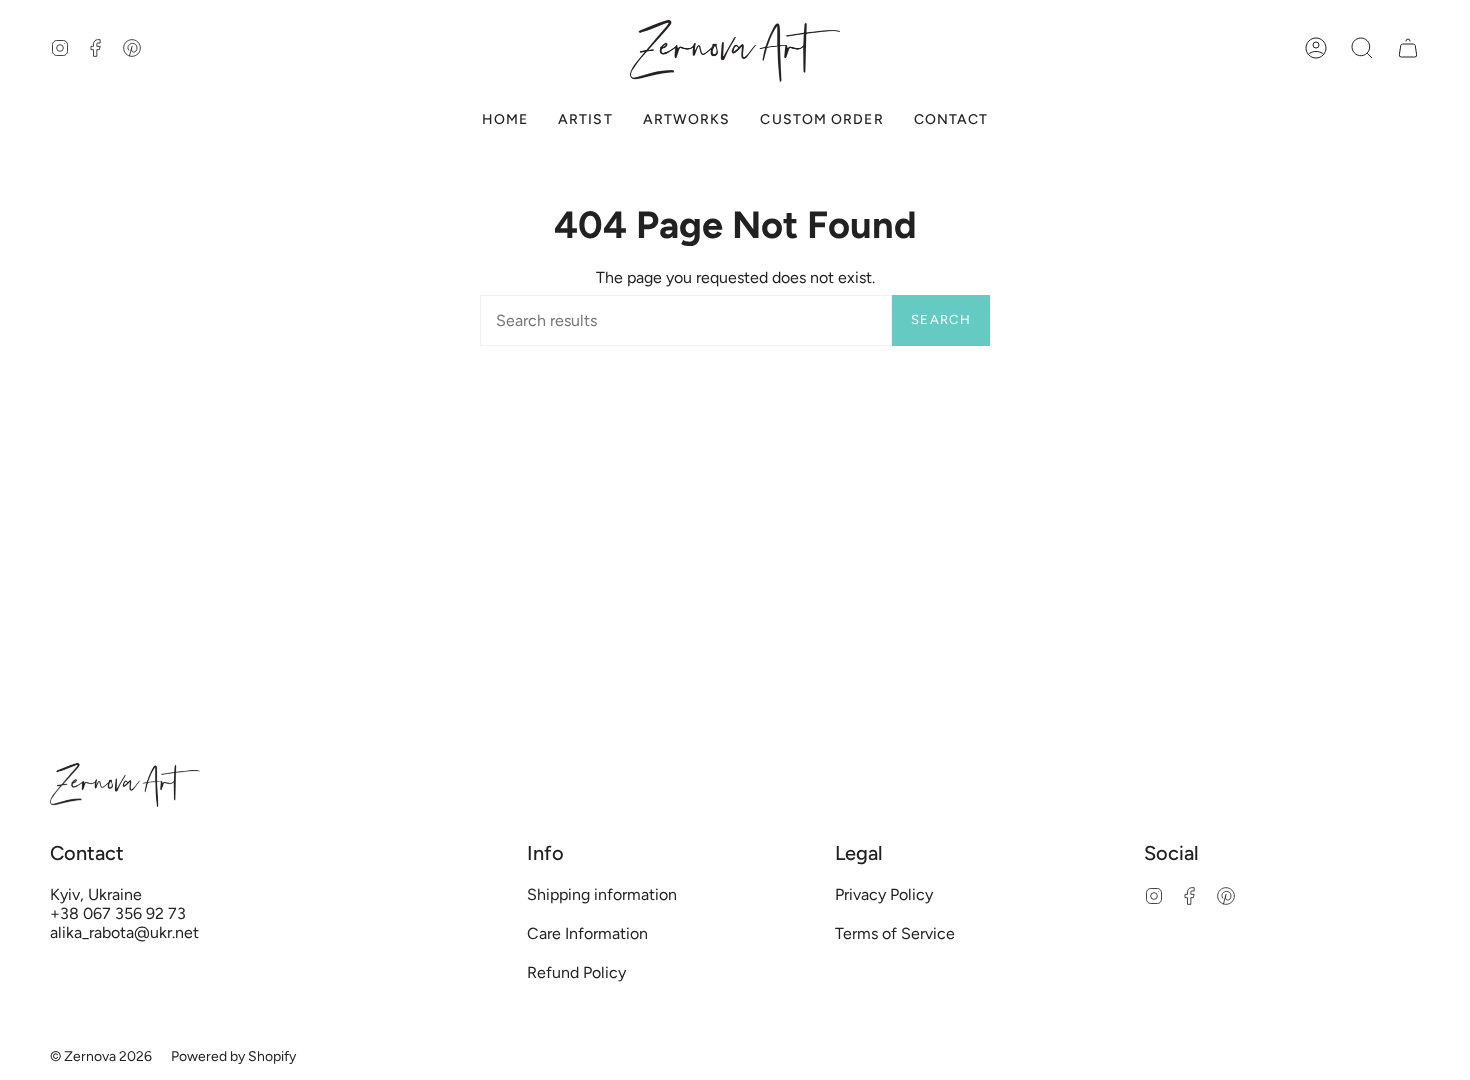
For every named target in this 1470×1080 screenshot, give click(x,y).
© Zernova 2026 (101, 1056)
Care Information (587, 933)
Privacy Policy (884, 894)
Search (941, 319)
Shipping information (602, 894)
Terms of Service (895, 933)
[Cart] (1408, 48)
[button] (1362, 48)
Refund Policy (576, 972)
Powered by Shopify (233, 1056)
